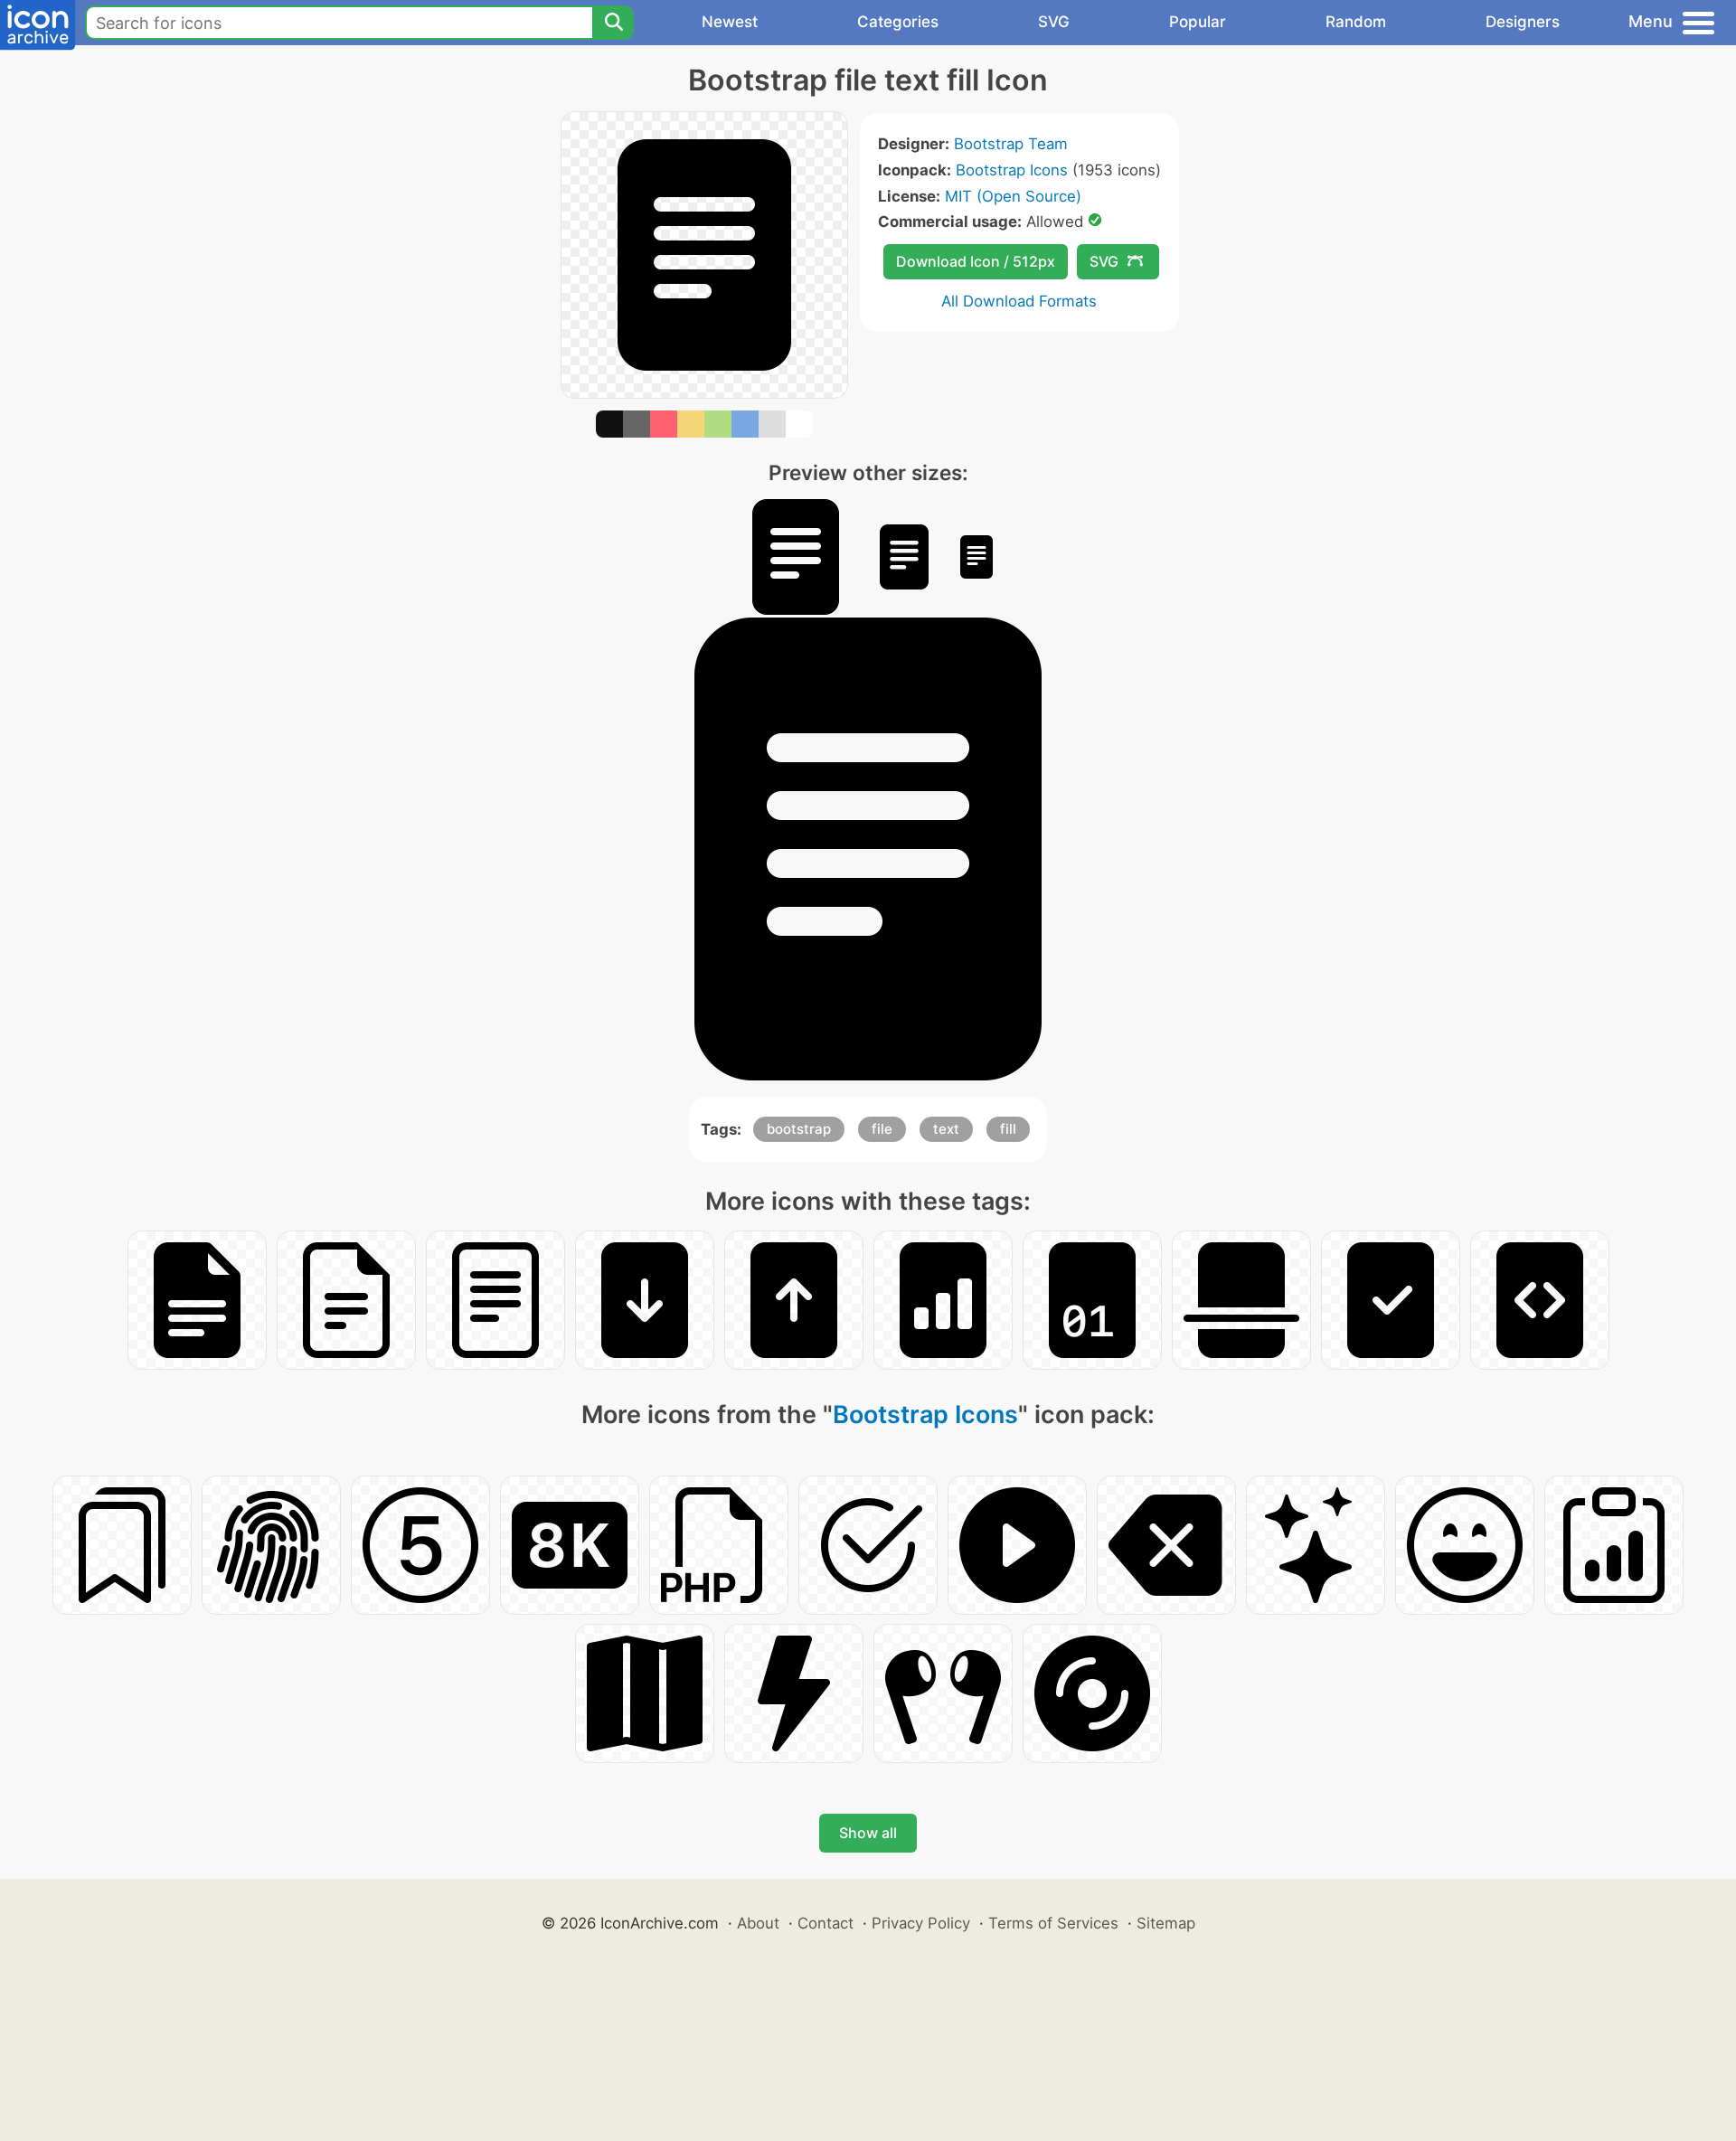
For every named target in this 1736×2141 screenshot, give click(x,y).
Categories (898, 22)
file (882, 1129)
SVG (1054, 22)
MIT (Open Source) (1013, 196)
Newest (730, 22)
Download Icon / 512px (976, 261)
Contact (826, 1923)
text (946, 1129)
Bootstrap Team (1011, 144)
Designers (1523, 22)
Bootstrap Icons (1012, 170)
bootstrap (799, 1129)
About (758, 1923)
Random (1356, 22)
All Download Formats (1019, 301)
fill (1008, 1129)
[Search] (613, 23)
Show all (868, 1833)
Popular (1198, 22)
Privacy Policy (921, 1923)
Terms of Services (1053, 1923)
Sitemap (1166, 1923)
